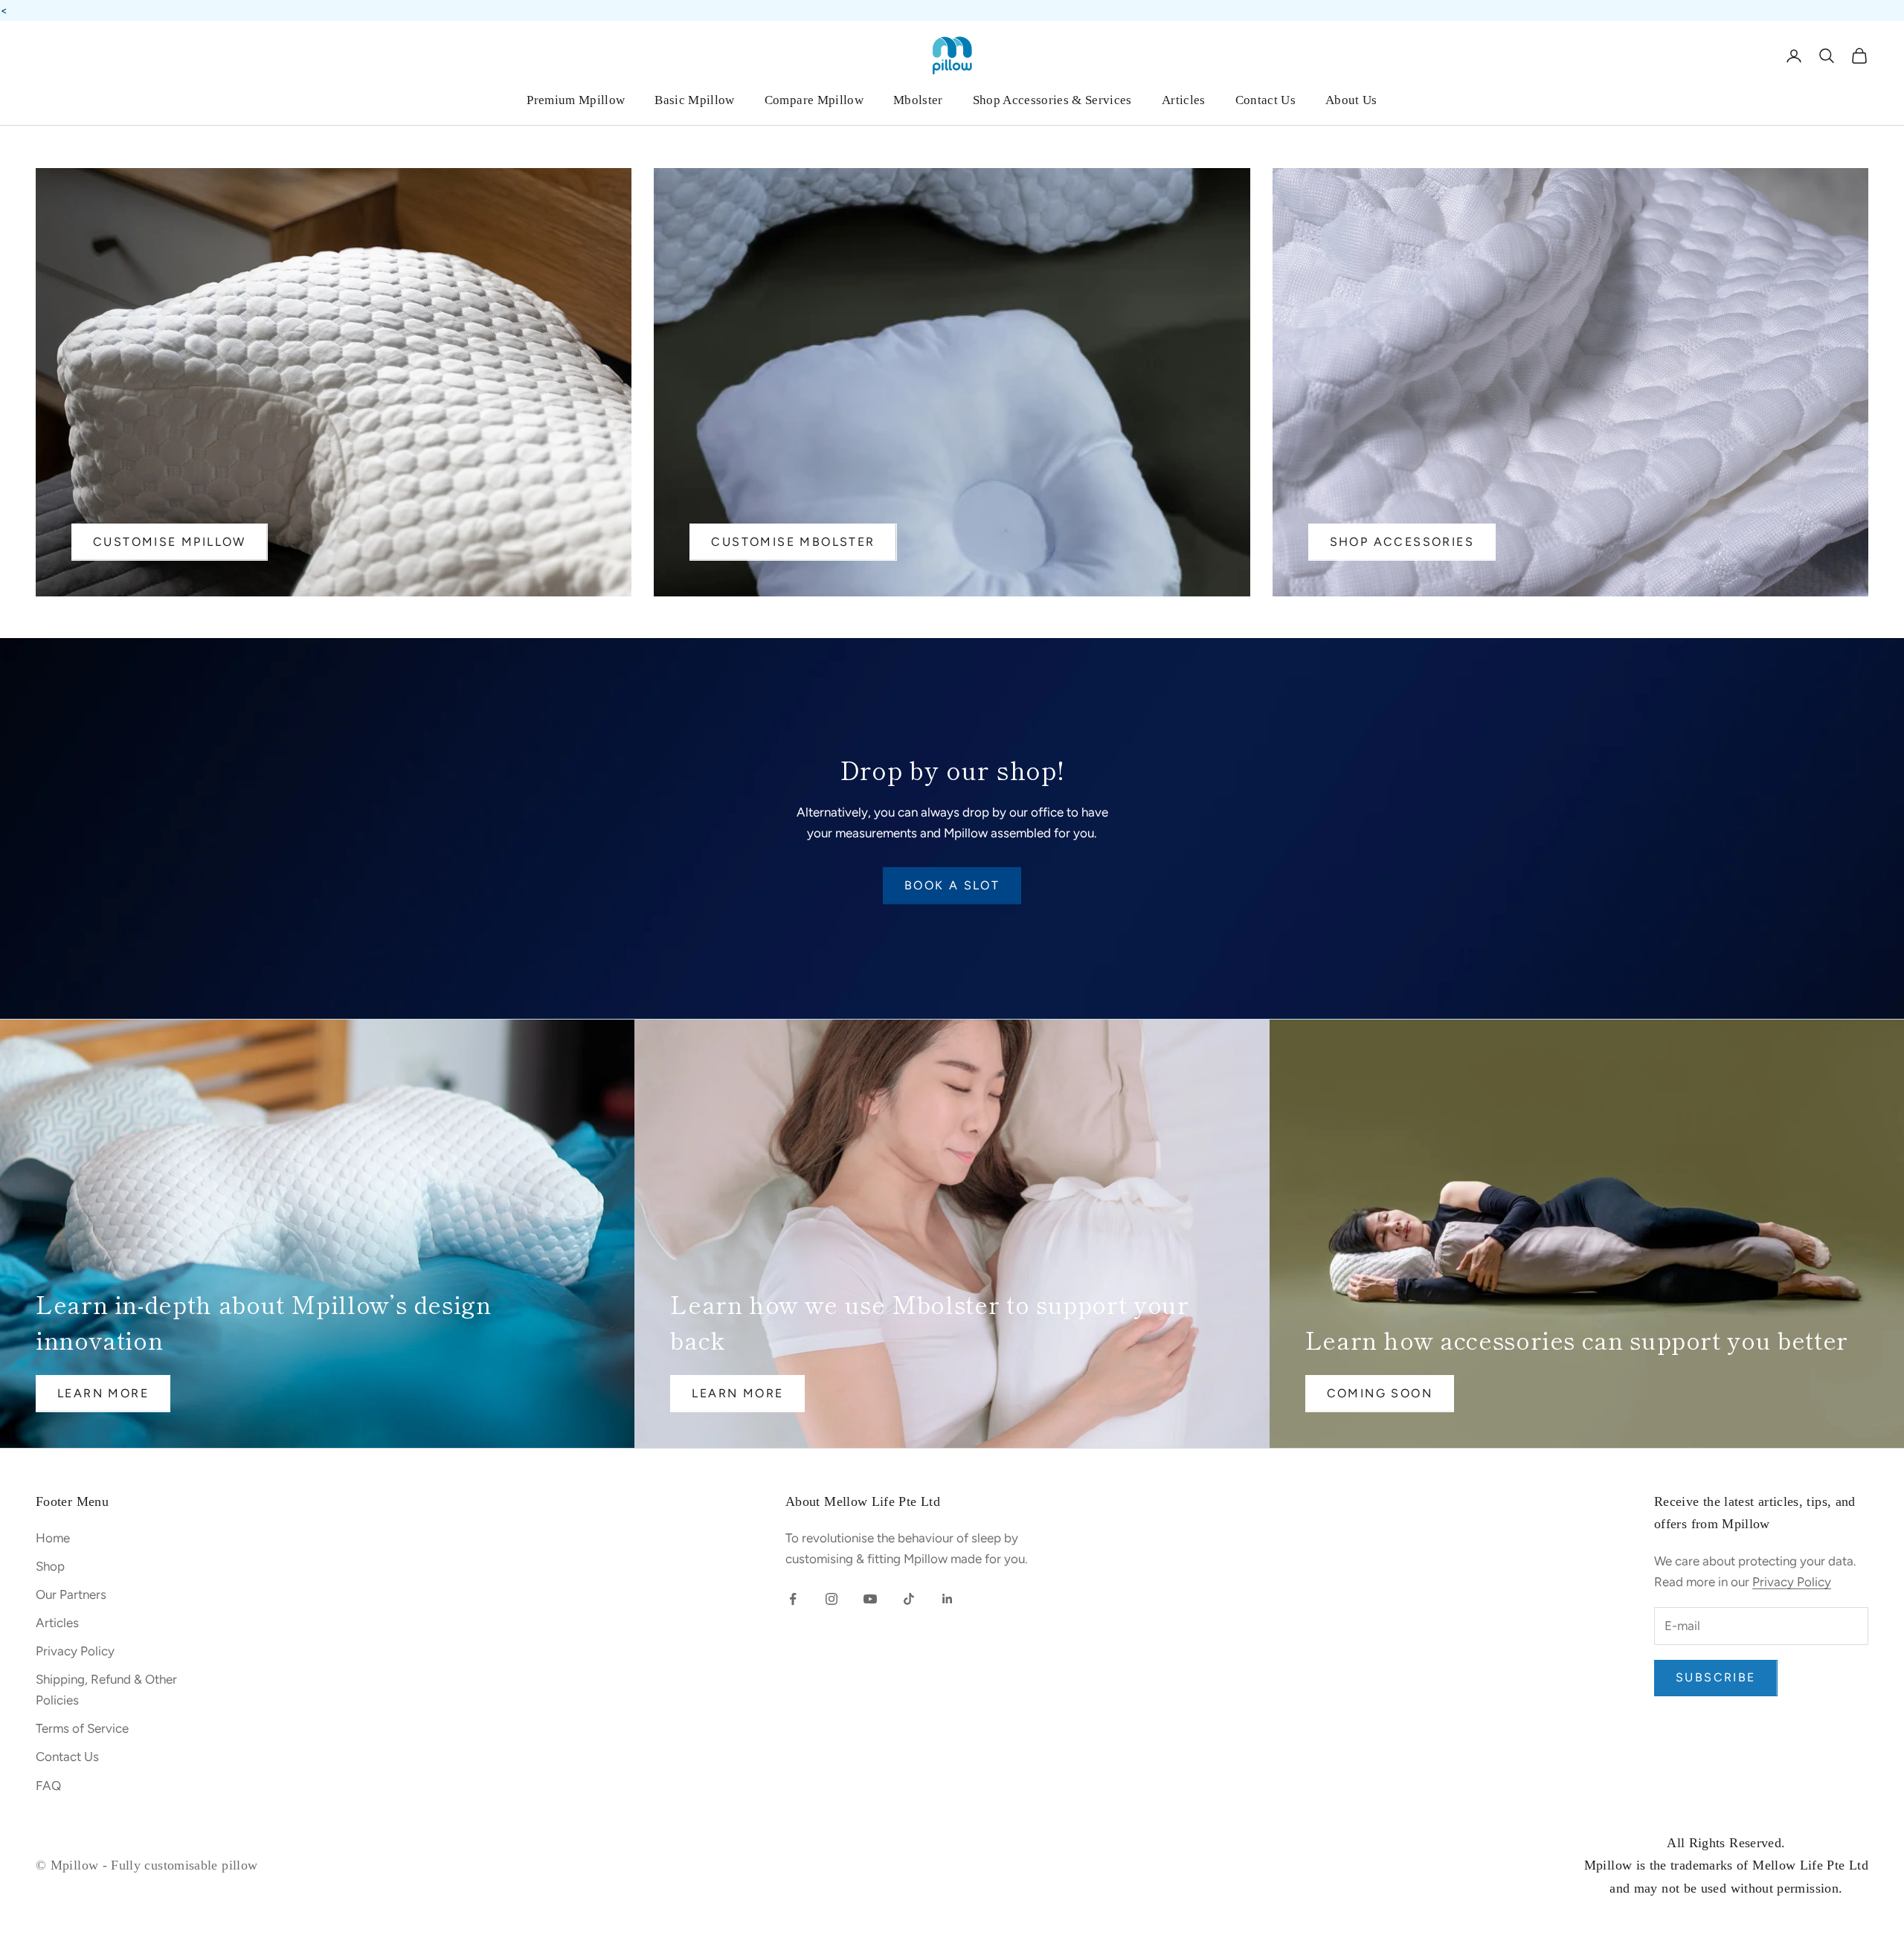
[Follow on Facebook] (793, 1599)
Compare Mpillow (814, 100)
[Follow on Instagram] (832, 1599)
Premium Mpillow (576, 100)
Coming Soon (1380, 1393)
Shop (50, 1566)
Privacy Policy (75, 1651)
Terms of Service (82, 1728)
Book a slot (952, 885)
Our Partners (71, 1594)
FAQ (48, 1786)
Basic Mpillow (694, 100)
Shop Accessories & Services (1052, 100)
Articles (1184, 100)
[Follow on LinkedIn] (948, 1599)
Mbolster (918, 100)
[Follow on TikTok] (909, 1599)
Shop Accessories (1402, 542)
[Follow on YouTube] (870, 1599)
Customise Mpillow (170, 542)
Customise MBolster (793, 542)
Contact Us (1265, 100)
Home (53, 1538)
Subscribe (1716, 1677)
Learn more (737, 1393)
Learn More (103, 1393)
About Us (1351, 100)
